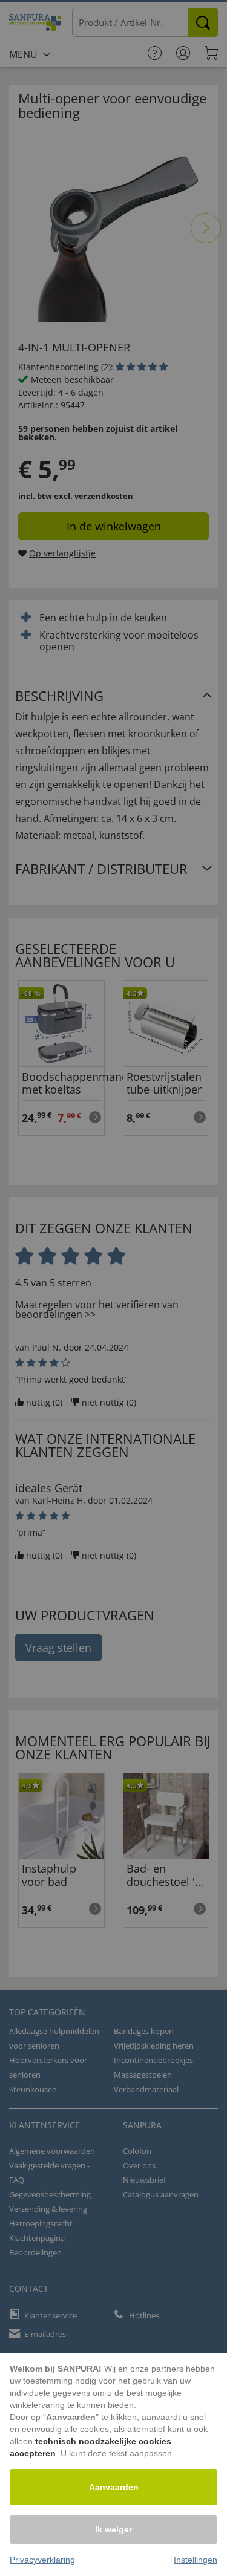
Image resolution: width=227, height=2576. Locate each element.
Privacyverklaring (42, 2560)
